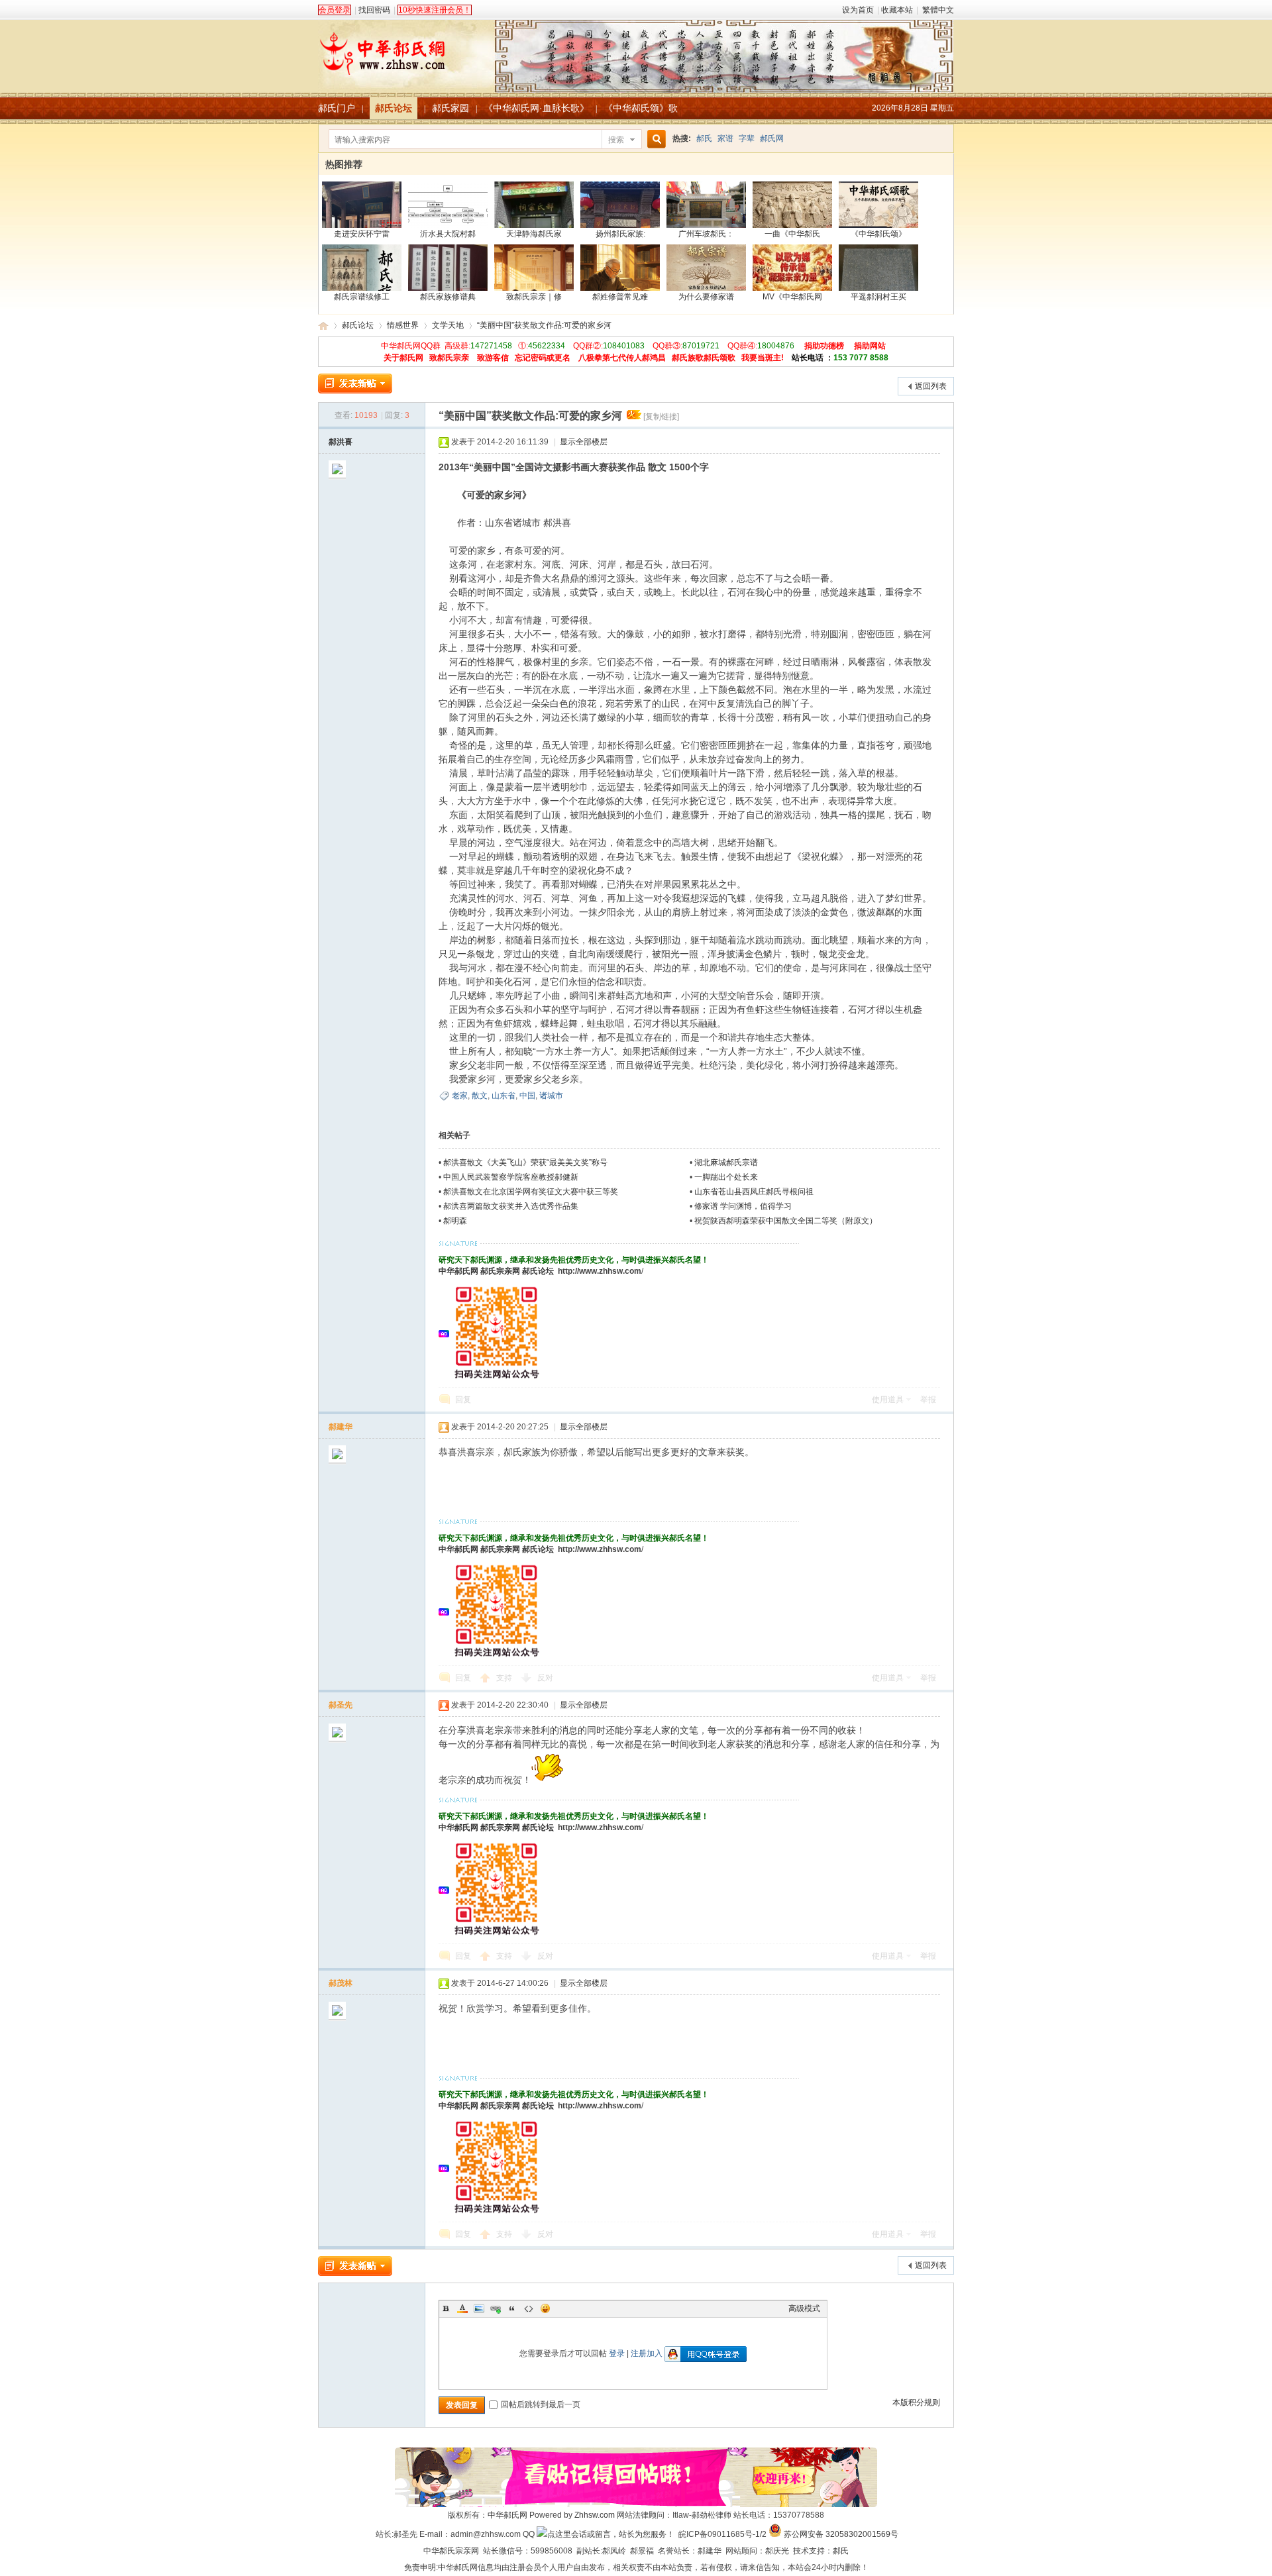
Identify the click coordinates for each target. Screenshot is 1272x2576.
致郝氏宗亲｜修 (534, 297)
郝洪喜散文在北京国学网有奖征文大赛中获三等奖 (531, 1192)
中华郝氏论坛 (323, 326)
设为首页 (858, 10)
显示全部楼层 (584, 442)
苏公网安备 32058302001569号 (841, 2534)
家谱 (725, 138)
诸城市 (551, 1096)
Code (529, 2308)
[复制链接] (661, 417)
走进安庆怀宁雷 (362, 234)
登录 (617, 2353)
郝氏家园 (450, 108)
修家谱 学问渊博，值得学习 (743, 1206)
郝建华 (341, 1427)
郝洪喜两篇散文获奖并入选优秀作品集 (511, 1206)
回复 (463, 1400)
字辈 (747, 138)
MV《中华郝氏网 (792, 297)
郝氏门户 (337, 108)
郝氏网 (772, 138)
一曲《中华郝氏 (792, 234)
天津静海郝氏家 (534, 234)
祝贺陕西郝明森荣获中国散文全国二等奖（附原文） (786, 1221)
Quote (512, 2308)
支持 (505, 1678)
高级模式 (804, 2308)
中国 (527, 1096)
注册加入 (647, 2353)
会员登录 (335, 10)
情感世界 (403, 325)
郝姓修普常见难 (620, 297)
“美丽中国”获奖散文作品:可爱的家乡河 (544, 325)
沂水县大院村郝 (448, 234)
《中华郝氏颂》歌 (641, 108)
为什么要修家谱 (706, 297)
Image (479, 2308)
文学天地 (448, 325)
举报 (928, 1400)
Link (496, 2308)
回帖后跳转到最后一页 (541, 2404)
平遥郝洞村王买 (878, 297)
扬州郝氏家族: (620, 234)
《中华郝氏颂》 (878, 234)
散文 (480, 1096)
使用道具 (888, 1400)
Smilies (545, 2308)
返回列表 (931, 386)
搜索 (616, 140)
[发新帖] (355, 384)
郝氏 (704, 138)
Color (462, 2308)
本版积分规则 (916, 2402)
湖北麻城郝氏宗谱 (726, 1162)
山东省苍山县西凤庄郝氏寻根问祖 (754, 1192)
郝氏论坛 (394, 108)
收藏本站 (897, 10)
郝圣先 (341, 1705)
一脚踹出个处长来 (726, 1177)
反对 (545, 1678)
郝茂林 (341, 1983)
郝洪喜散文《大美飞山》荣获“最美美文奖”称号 (525, 1162)
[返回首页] (636, 49)
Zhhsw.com (595, 2515)
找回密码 (374, 10)
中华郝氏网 (458, 1271)
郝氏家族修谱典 (448, 297)
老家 (460, 1096)
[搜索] (655, 139)
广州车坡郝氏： (706, 234)
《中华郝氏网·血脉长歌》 (536, 108)
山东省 (503, 1096)
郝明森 (455, 1221)
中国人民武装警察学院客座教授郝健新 (511, 1177)
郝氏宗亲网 (500, 1271)
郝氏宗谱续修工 (362, 297)
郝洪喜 (341, 442)
